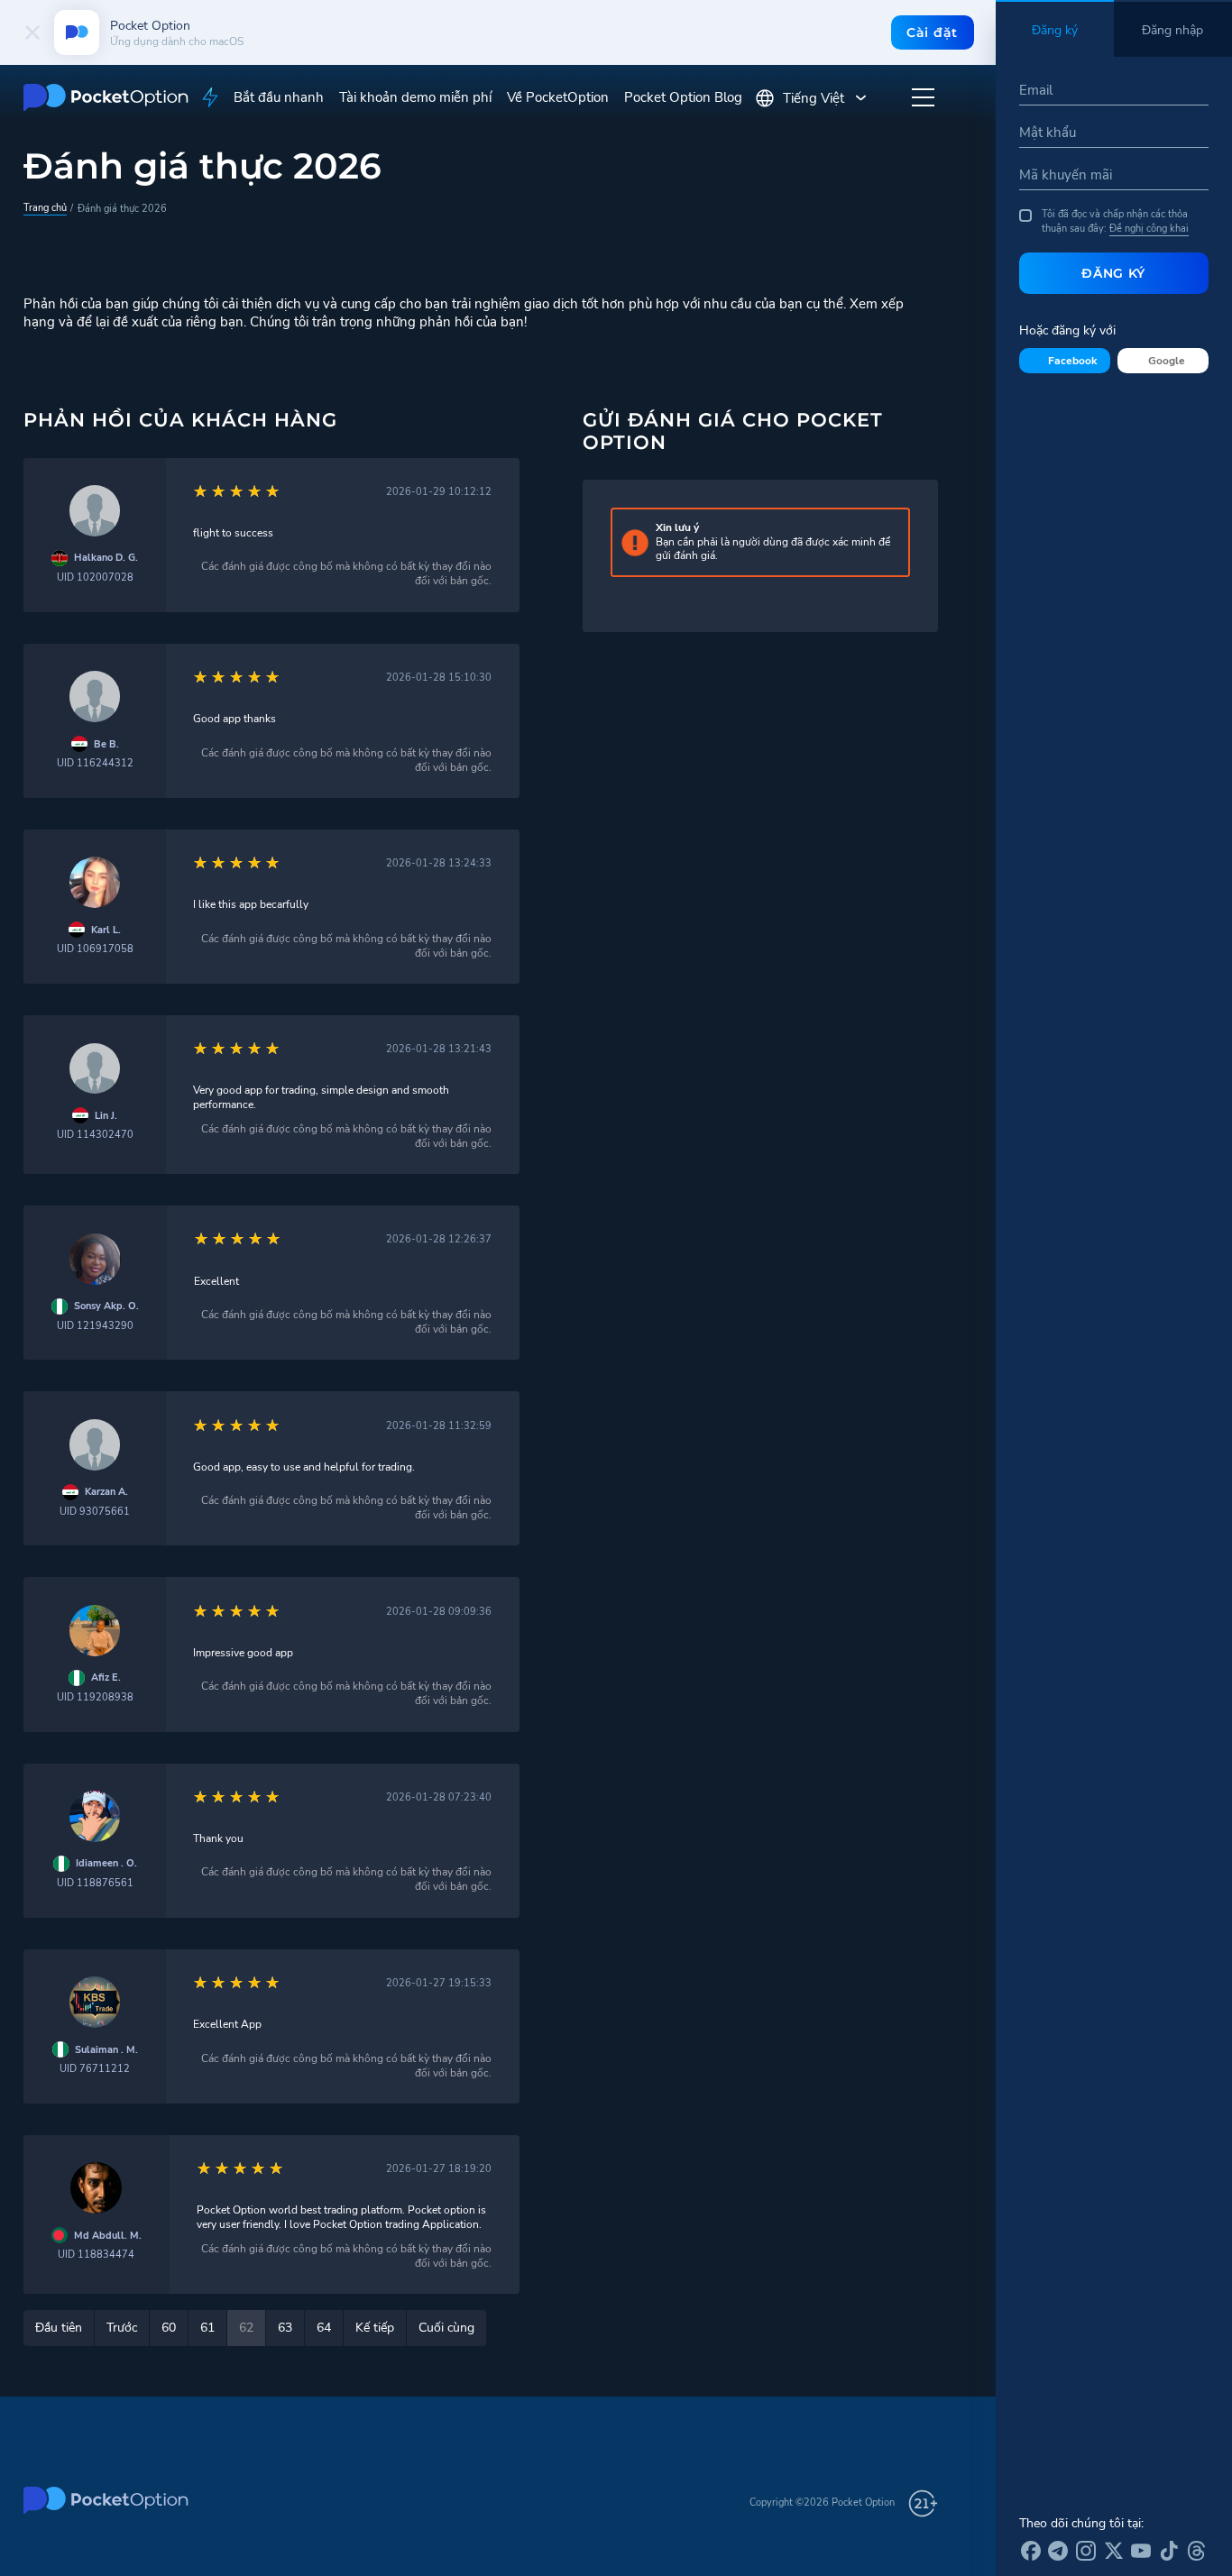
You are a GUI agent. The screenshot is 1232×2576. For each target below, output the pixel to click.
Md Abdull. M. (108, 2236)
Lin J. (106, 1116)
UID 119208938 (95, 1697)
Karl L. (106, 930)
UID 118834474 (96, 2255)
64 (324, 2328)
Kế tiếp (375, 2328)
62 (246, 2328)
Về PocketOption (558, 97)
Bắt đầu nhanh (279, 97)
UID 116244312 (95, 763)
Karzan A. (106, 1492)
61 (207, 2328)
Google (1167, 361)
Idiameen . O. (106, 1863)
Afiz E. (106, 1678)
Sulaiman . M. (106, 2050)
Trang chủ (45, 207)
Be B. (106, 744)
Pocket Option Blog (683, 97)
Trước (122, 2328)
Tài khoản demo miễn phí (415, 97)
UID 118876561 (95, 1883)
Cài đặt (932, 32)
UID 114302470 (95, 1135)
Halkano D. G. (106, 558)
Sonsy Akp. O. (106, 1306)
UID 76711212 (95, 2069)
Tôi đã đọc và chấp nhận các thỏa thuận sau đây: (1115, 221)
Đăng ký (1113, 273)
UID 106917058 (95, 949)
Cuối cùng (446, 2328)
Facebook (1072, 361)
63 (285, 2328)
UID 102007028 (95, 578)
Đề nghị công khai (1149, 228)
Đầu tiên (59, 2328)
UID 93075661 (95, 1512)
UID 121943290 (95, 1326)
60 (169, 2328)
